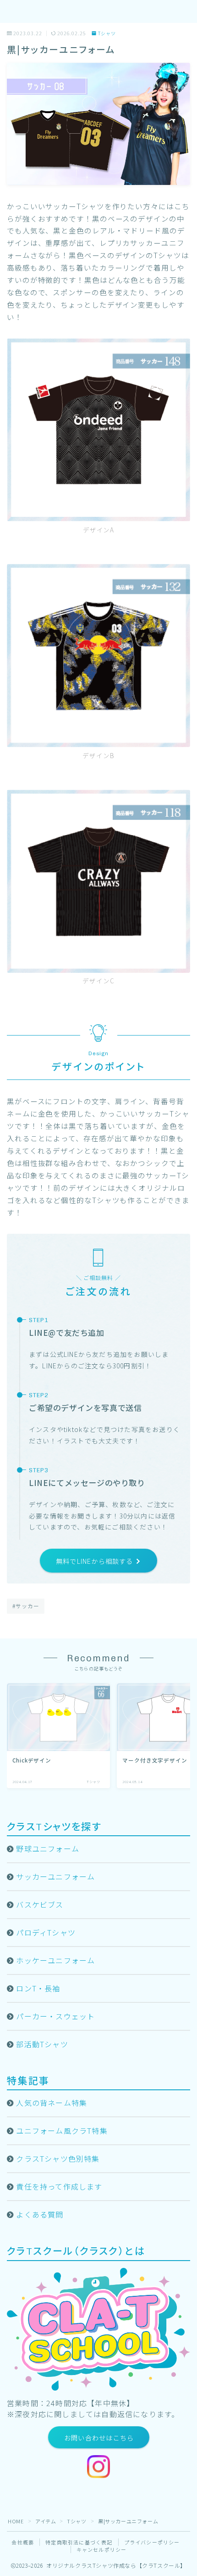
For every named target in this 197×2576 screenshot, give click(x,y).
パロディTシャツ (46, 1932)
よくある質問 (40, 2214)
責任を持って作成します (59, 2186)
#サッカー (26, 1606)
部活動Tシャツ (42, 2044)
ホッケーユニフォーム (55, 1960)
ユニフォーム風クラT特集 (62, 2131)
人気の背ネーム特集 (52, 2103)
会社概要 (23, 2542)
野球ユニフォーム (48, 1849)
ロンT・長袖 (38, 1988)
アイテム (46, 2521)
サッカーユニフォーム (55, 1876)
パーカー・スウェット (55, 2016)
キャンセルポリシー (102, 2549)
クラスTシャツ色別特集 (58, 2158)
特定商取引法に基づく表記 (79, 2542)
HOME (16, 2521)
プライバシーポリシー (152, 2542)
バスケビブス (40, 1904)
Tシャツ (107, 34)
